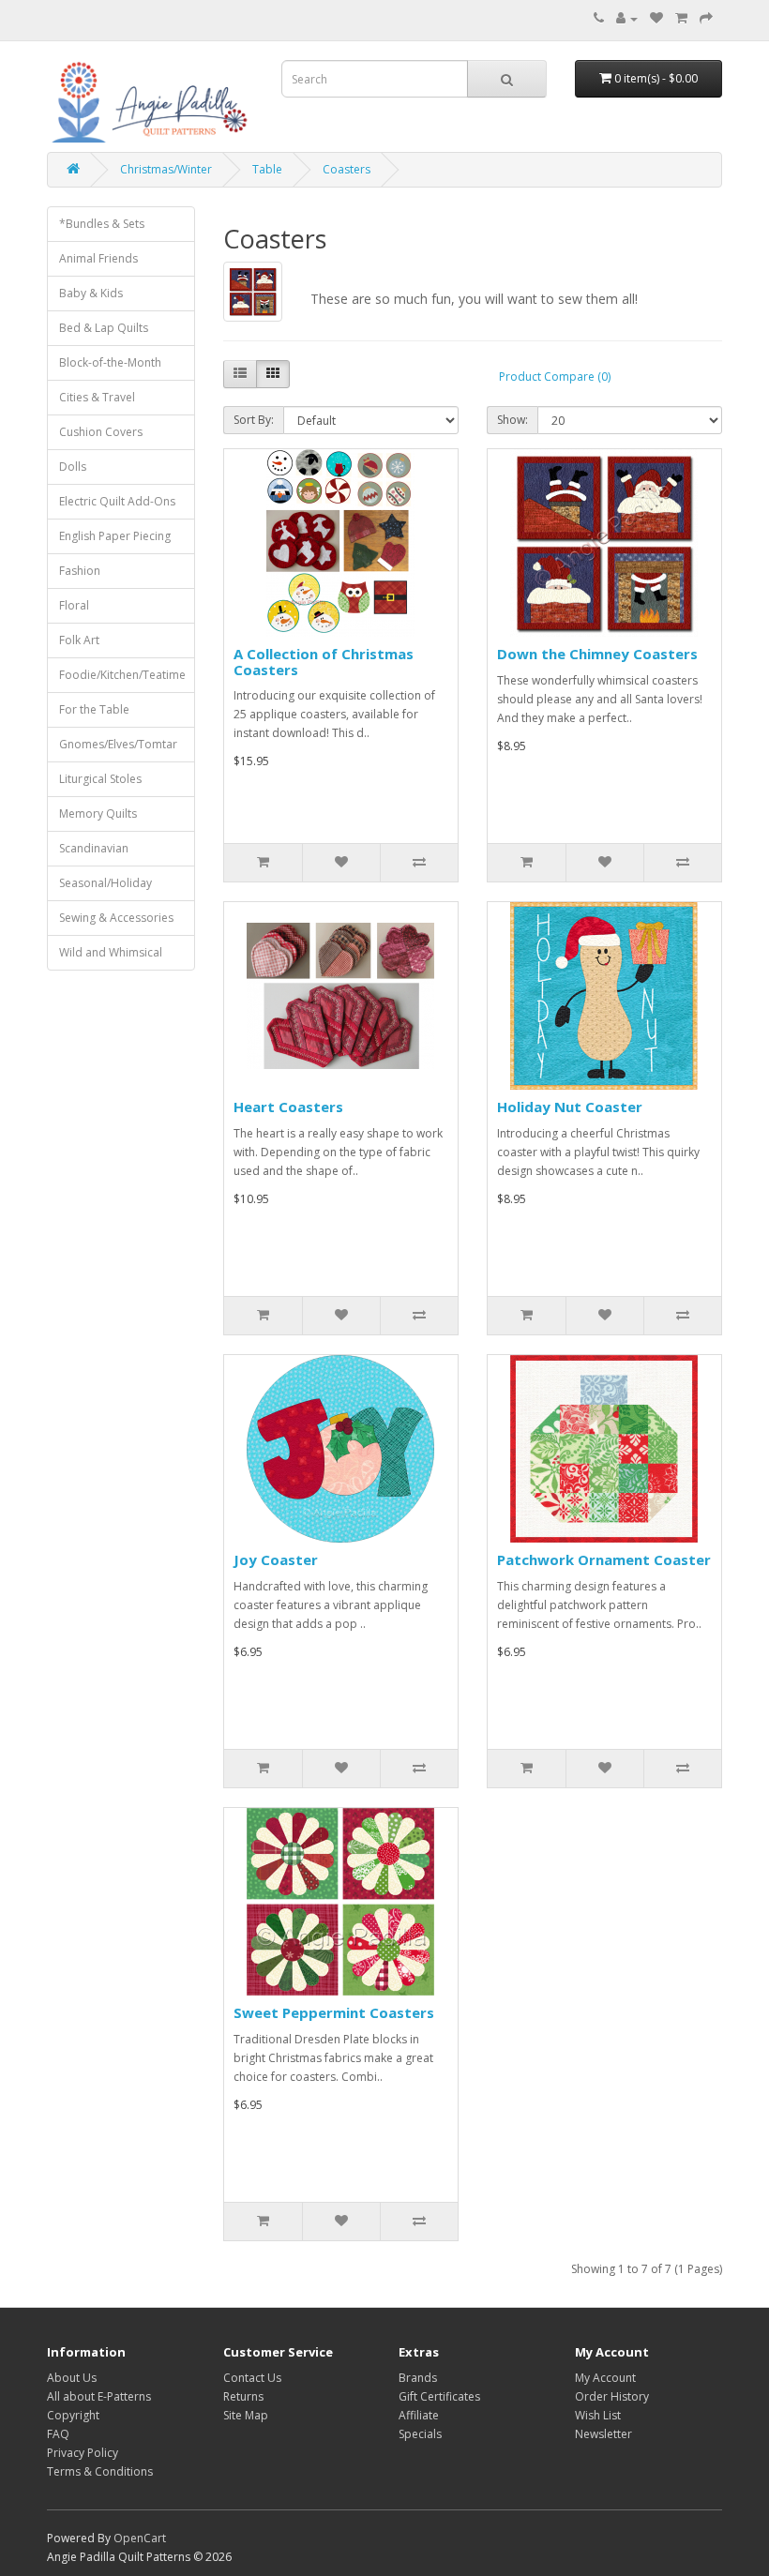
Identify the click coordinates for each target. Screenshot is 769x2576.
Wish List (598, 2415)
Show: (513, 420)
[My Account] (627, 18)
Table (267, 169)
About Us (72, 2378)
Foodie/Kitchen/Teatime (122, 675)
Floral (74, 605)
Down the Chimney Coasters (597, 654)
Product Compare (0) (555, 377)
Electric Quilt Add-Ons (117, 501)
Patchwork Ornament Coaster (604, 1559)
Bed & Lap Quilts (104, 328)
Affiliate (419, 2415)
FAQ (58, 2434)
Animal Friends (98, 258)
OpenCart (140, 2538)
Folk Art (79, 640)
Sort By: (254, 420)
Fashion (80, 571)
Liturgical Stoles (100, 779)
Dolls (73, 467)
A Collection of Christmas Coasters (324, 662)
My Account (605, 2378)
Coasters (347, 169)
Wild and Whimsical (111, 952)
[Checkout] (706, 18)
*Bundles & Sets (102, 224)
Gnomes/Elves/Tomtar (118, 744)
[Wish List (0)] (656, 18)
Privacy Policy (83, 2453)
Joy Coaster (276, 1559)
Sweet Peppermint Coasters (334, 2012)
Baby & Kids (91, 293)
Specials (420, 2434)
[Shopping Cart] (681, 18)
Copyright (73, 2415)
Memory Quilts (98, 813)
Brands (418, 2378)
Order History (612, 2396)
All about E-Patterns (99, 2396)
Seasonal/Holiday (106, 883)
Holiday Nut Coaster (570, 1107)
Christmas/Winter (166, 169)
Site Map (246, 2415)
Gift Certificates (439, 2396)
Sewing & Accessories (116, 918)
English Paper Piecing (115, 536)
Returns (243, 2396)
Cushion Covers (101, 432)
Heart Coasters (288, 1107)
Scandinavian (94, 848)
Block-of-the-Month (110, 362)
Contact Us (252, 2378)
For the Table (94, 709)
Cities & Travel (97, 397)
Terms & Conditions (100, 2471)
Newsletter (603, 2434)
